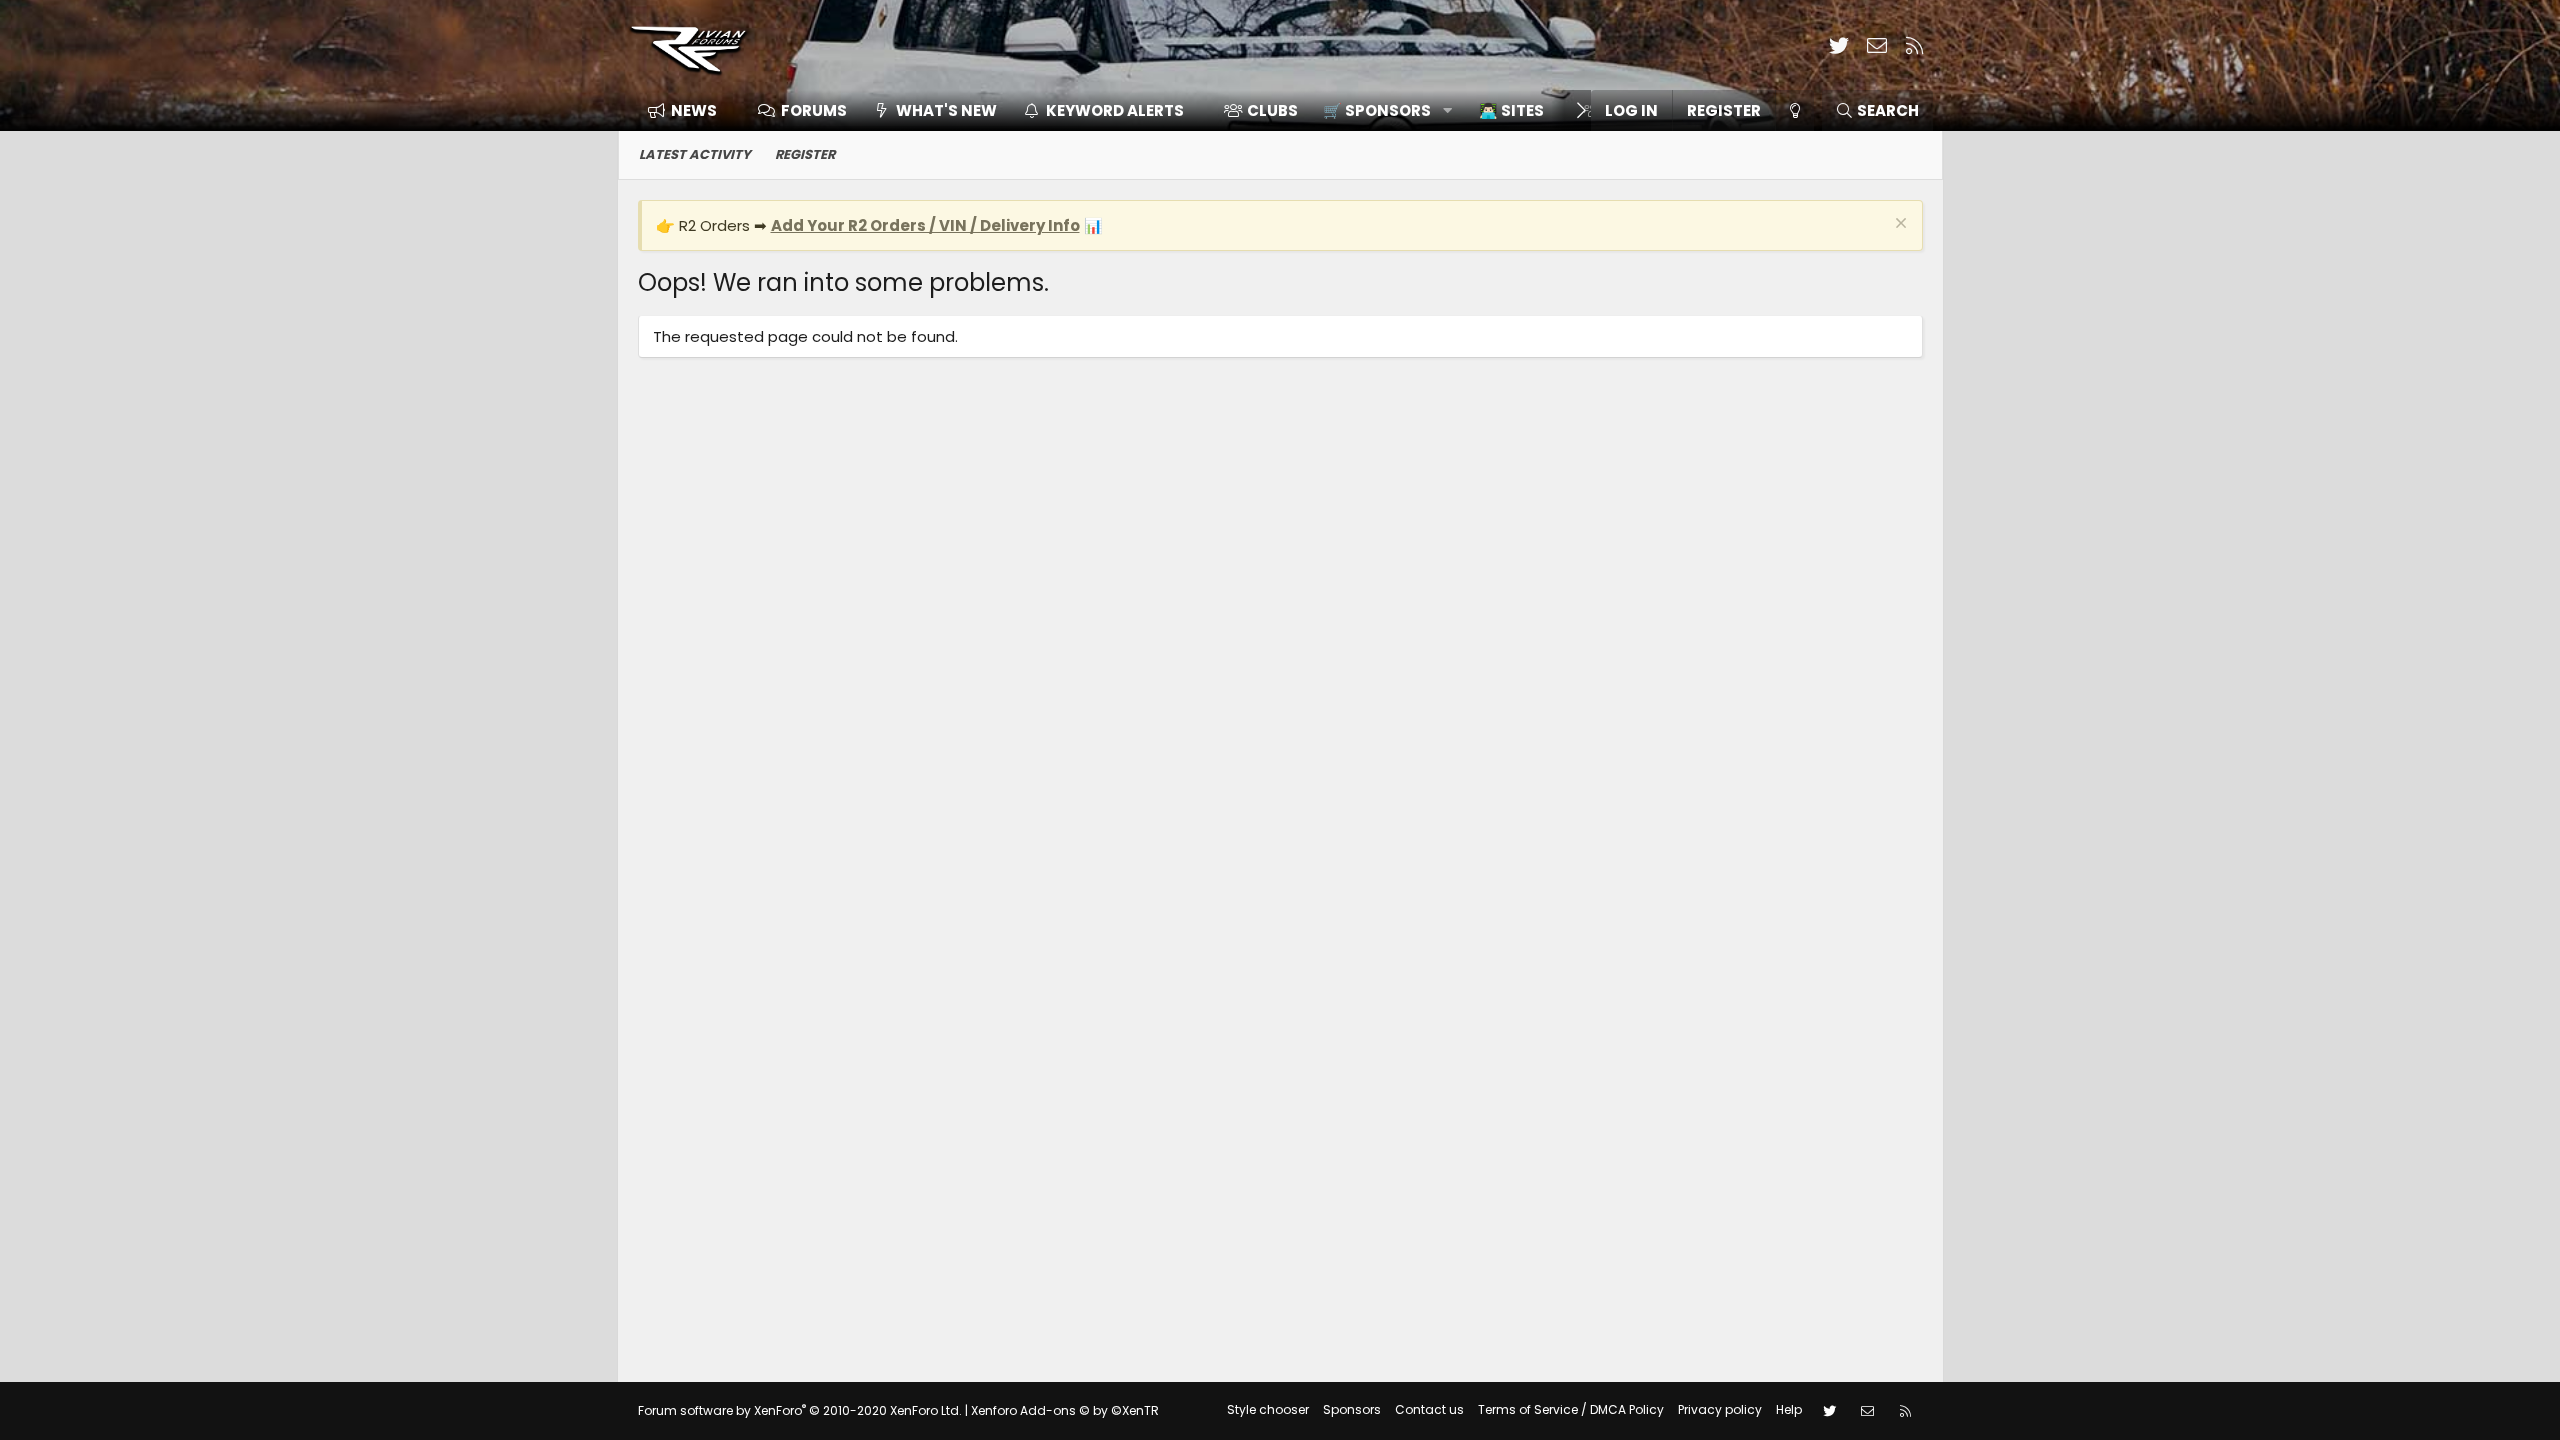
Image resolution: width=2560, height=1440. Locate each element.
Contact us (1429, 1409)
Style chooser (1268, 1409)
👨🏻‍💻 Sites (1511, 110)
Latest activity (695, 154)
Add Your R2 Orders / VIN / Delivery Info (925, 225)
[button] (1380, 110)
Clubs (1272, 110)
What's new (946, 110)
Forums (814, 110)
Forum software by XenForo (800, 1410)
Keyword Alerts (1115, 110)
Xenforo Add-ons (1065, 1410)
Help (1789, 1409)
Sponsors (1352, 1409)
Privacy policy (1720, 1409)
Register (805, 154)
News (694, 110)
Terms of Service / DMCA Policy (1571, 1409)
